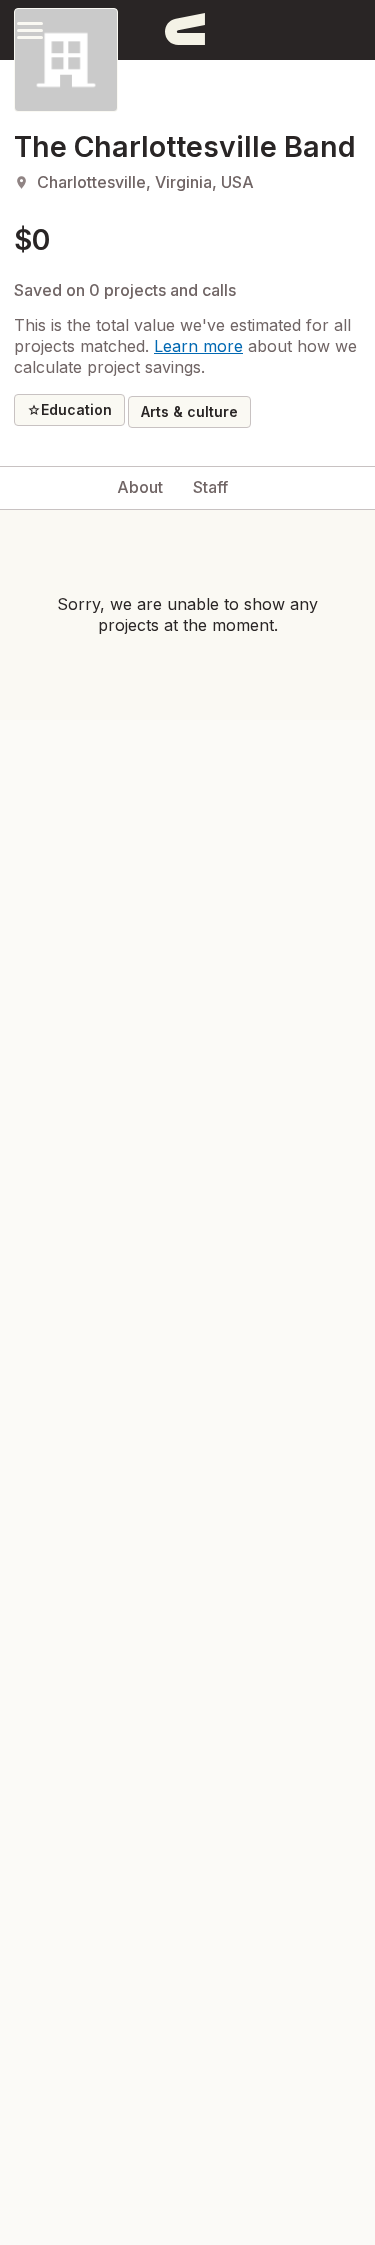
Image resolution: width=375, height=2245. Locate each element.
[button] (30, 29)
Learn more (198, 346)
